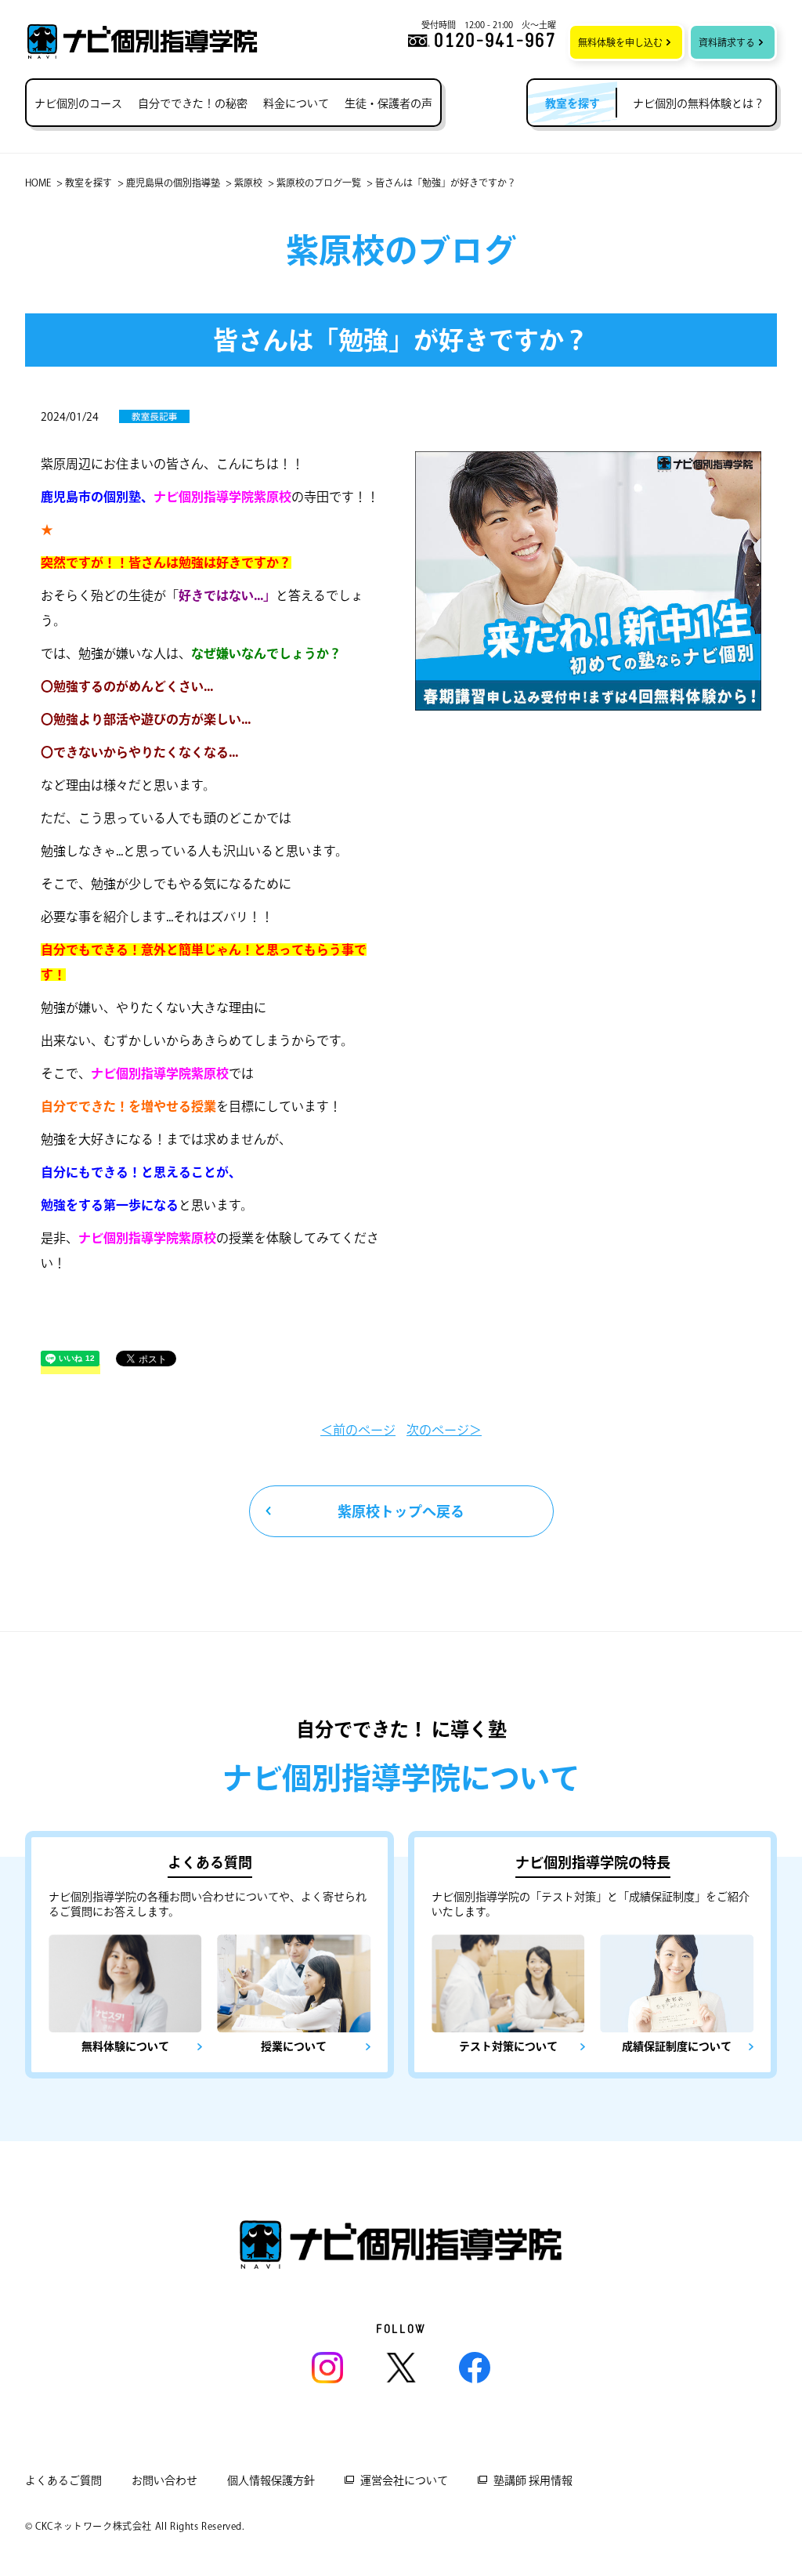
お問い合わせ (164, 2480)
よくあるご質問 (63, 2480)
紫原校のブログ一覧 (319, 183)
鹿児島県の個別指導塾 (173, 183)
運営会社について (404, 2480)
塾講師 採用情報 (533, 2480)
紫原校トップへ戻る (401, 1511)
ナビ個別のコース (78, 103)
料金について (296, 103)
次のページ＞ (444, 1430)
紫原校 (248, 183)
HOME (38, 183)
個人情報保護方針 (271, 2480)
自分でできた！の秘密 (193, 103)
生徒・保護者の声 (388, 103)
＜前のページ (358, 1430)
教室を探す (89, 183)
